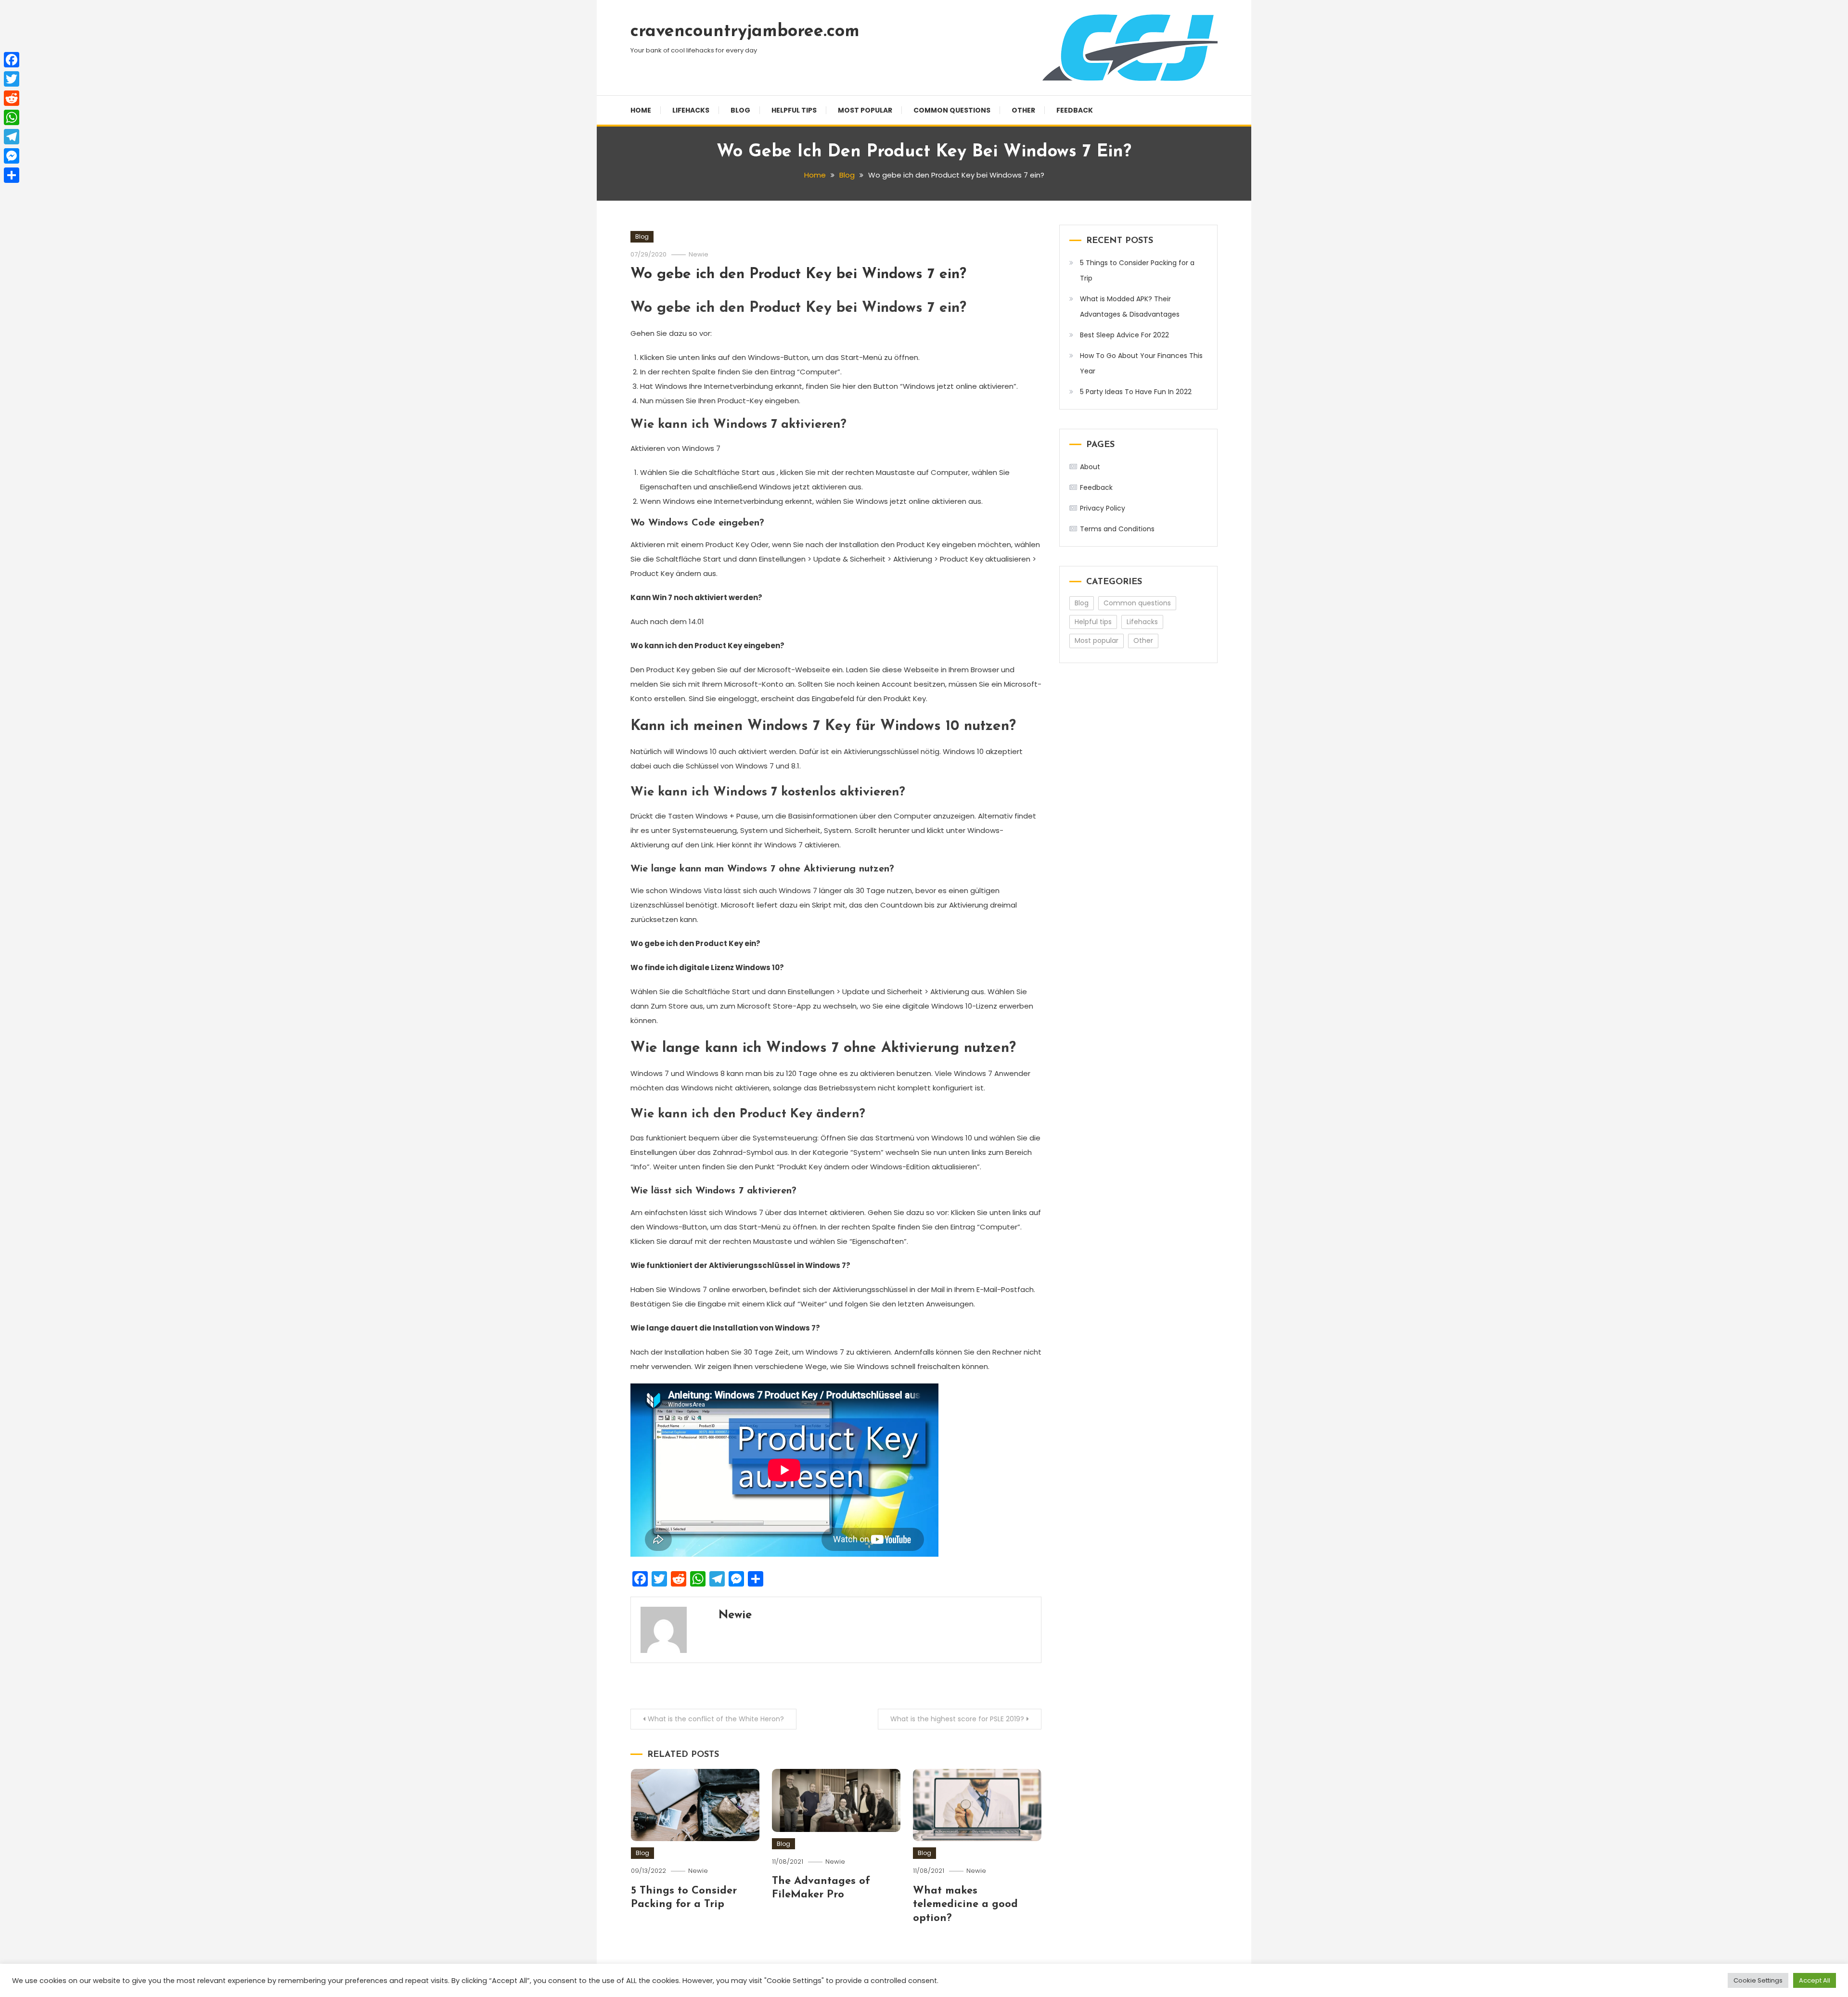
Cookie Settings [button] (1758, 1980)
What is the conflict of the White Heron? (716, 1719)
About (1090, 467)
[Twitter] (12, 79)
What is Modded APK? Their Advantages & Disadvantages (1130, 307)
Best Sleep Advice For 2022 (1124, 335)
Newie (699, 254)
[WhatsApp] (12, 117)
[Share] (12, 175)
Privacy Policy (1103, 508)
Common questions (952, 110)
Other (1023, 110)
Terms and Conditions (1117, 529)
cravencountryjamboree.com (745, 32)
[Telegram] (12, 137)
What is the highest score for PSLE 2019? (957, 1719)
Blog (740, 110)
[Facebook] (12, 60)
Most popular (865, 110)
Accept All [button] (1815, 1980)
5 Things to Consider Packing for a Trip (1137, 270)
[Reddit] (12, 98)
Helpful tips (794, 110)
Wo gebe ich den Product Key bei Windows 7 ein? (798, 275)
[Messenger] (12, 156)
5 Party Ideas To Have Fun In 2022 (1136, 392)
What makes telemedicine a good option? (965, 1905)
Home (641, 110)
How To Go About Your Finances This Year (1141, 363)
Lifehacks (691, 110)
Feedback (1075, 110)
